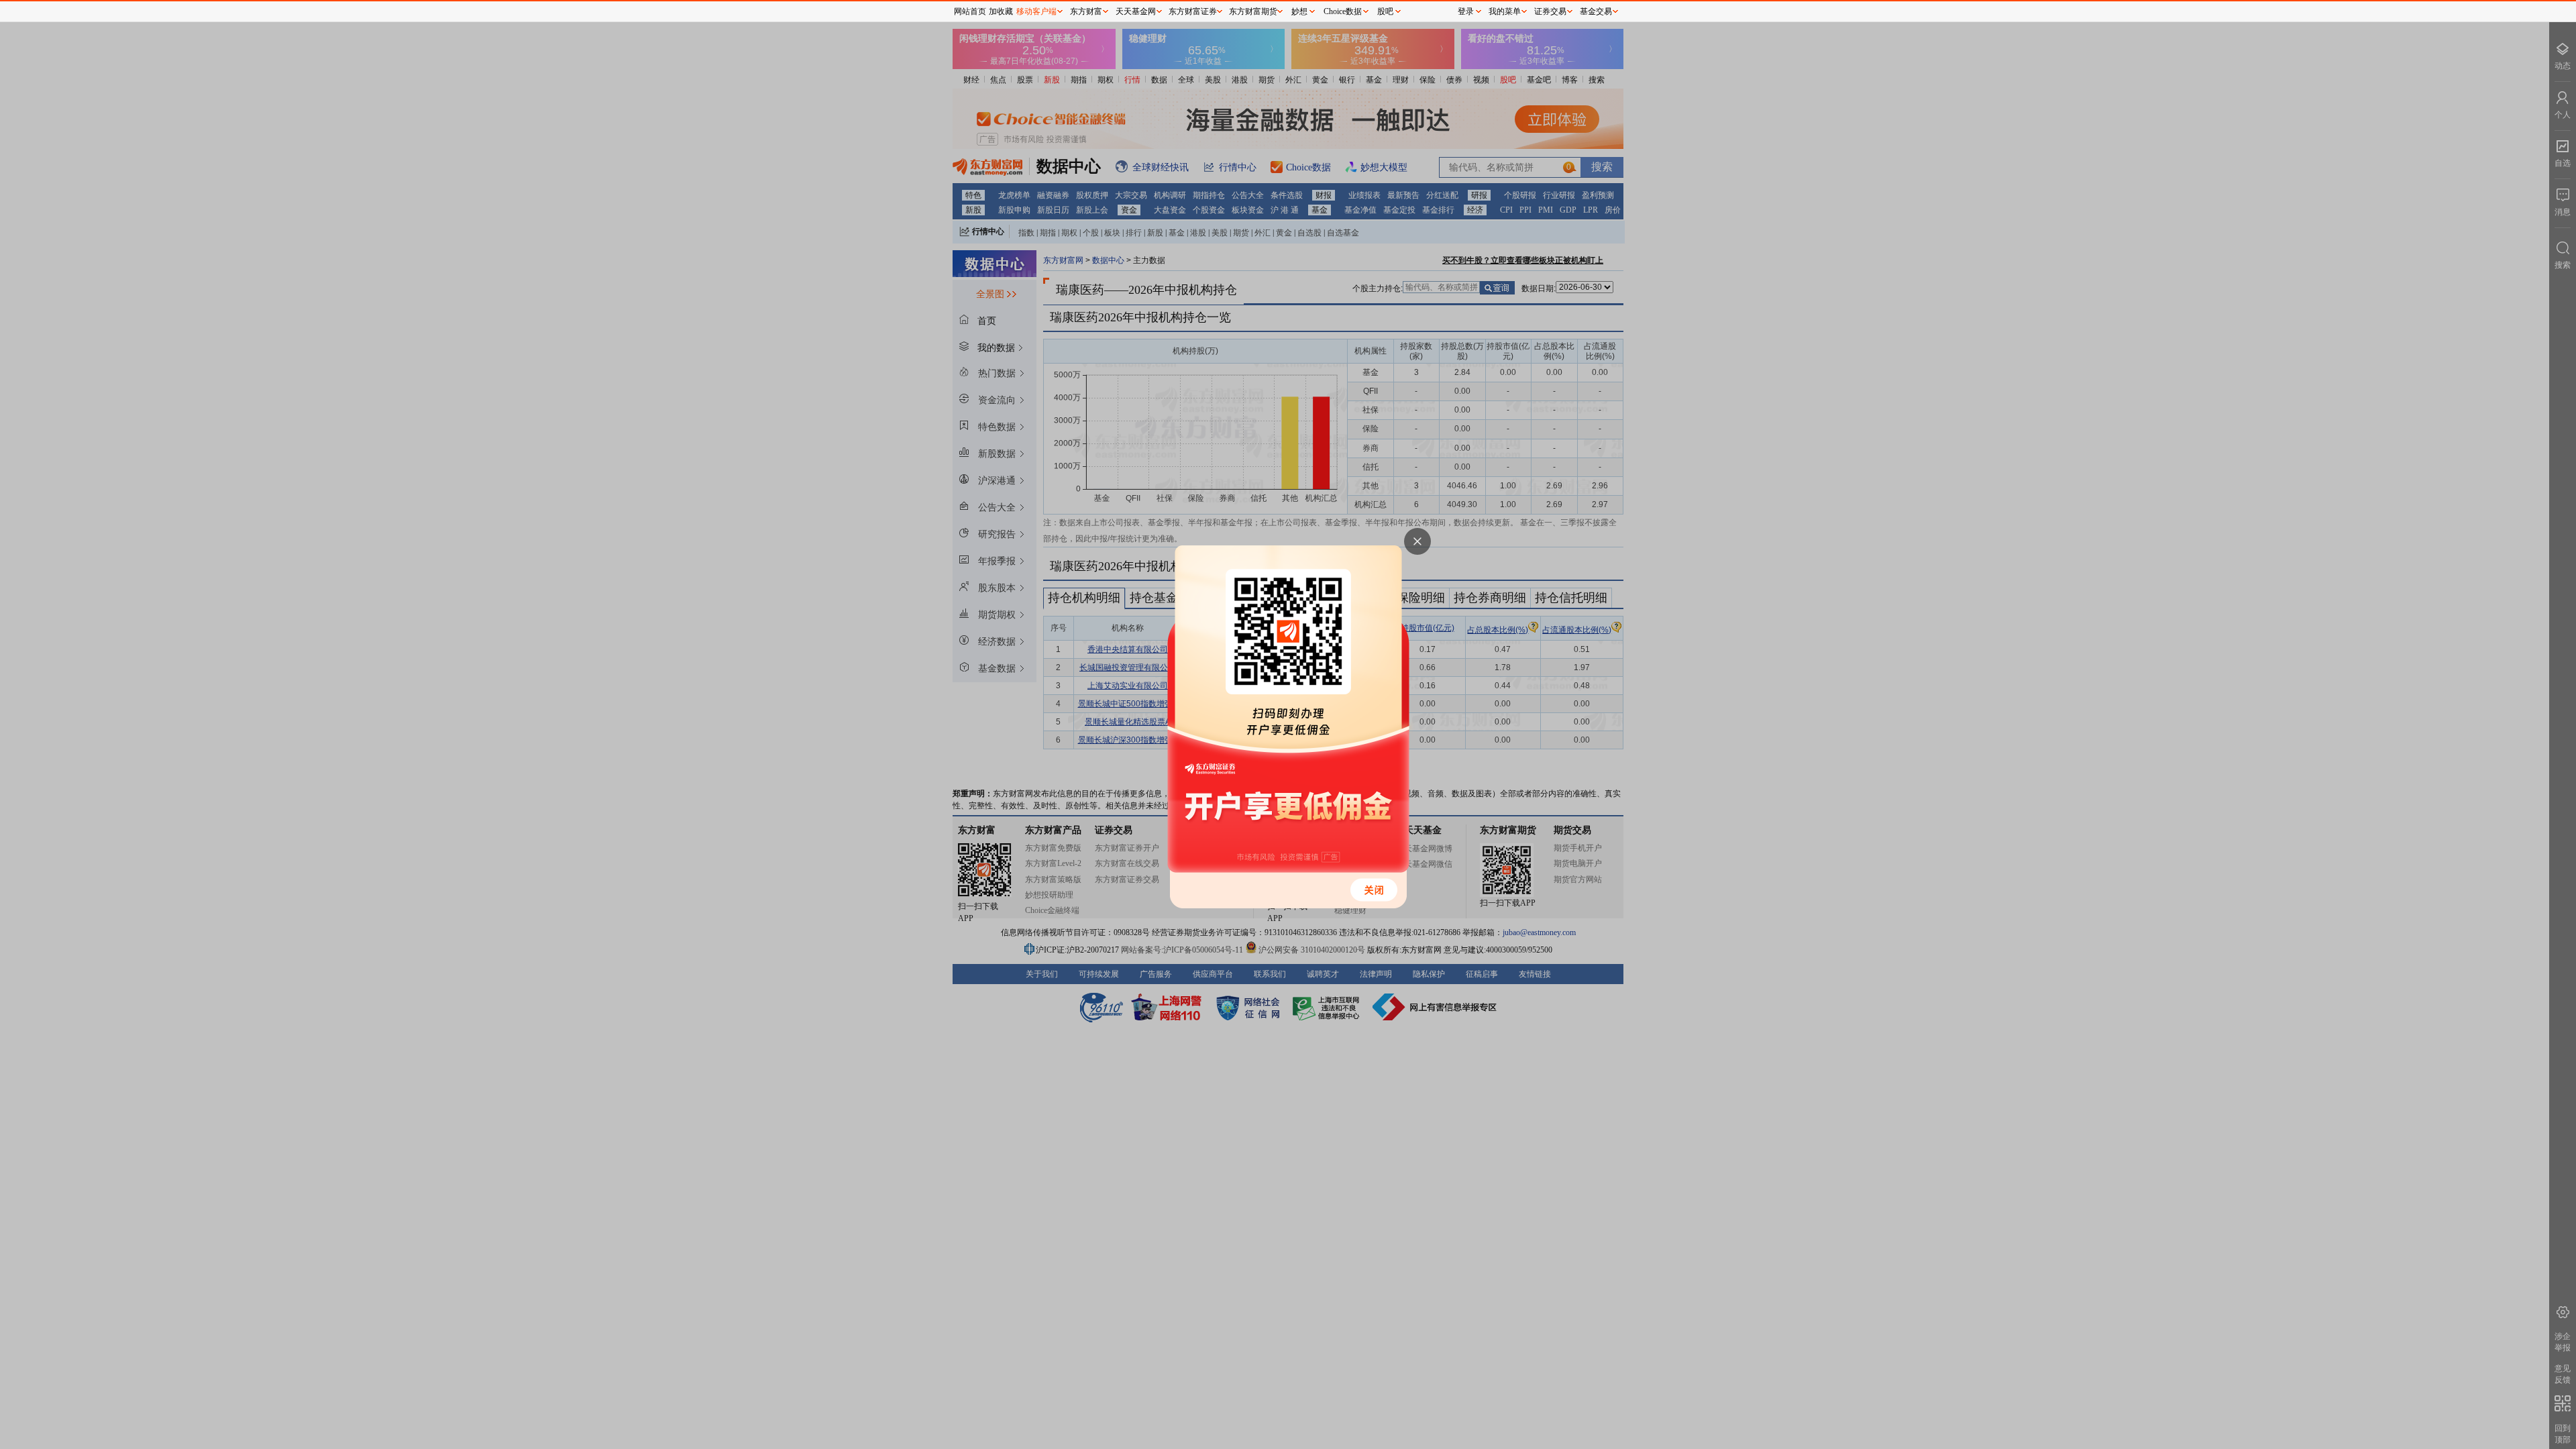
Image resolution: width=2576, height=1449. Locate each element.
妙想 (1299, 11)
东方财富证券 (1193, 11)
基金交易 (1596, 11)
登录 (1466, 11)
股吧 (1385, 11)
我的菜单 (1505, 11)
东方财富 (1086, 11)
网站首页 (970, 11)
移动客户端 (1036, 11)
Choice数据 (1343, 11)
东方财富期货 (1253, 11)
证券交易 (1550, 11)
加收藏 (1001, 11)
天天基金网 (1136, 11)
